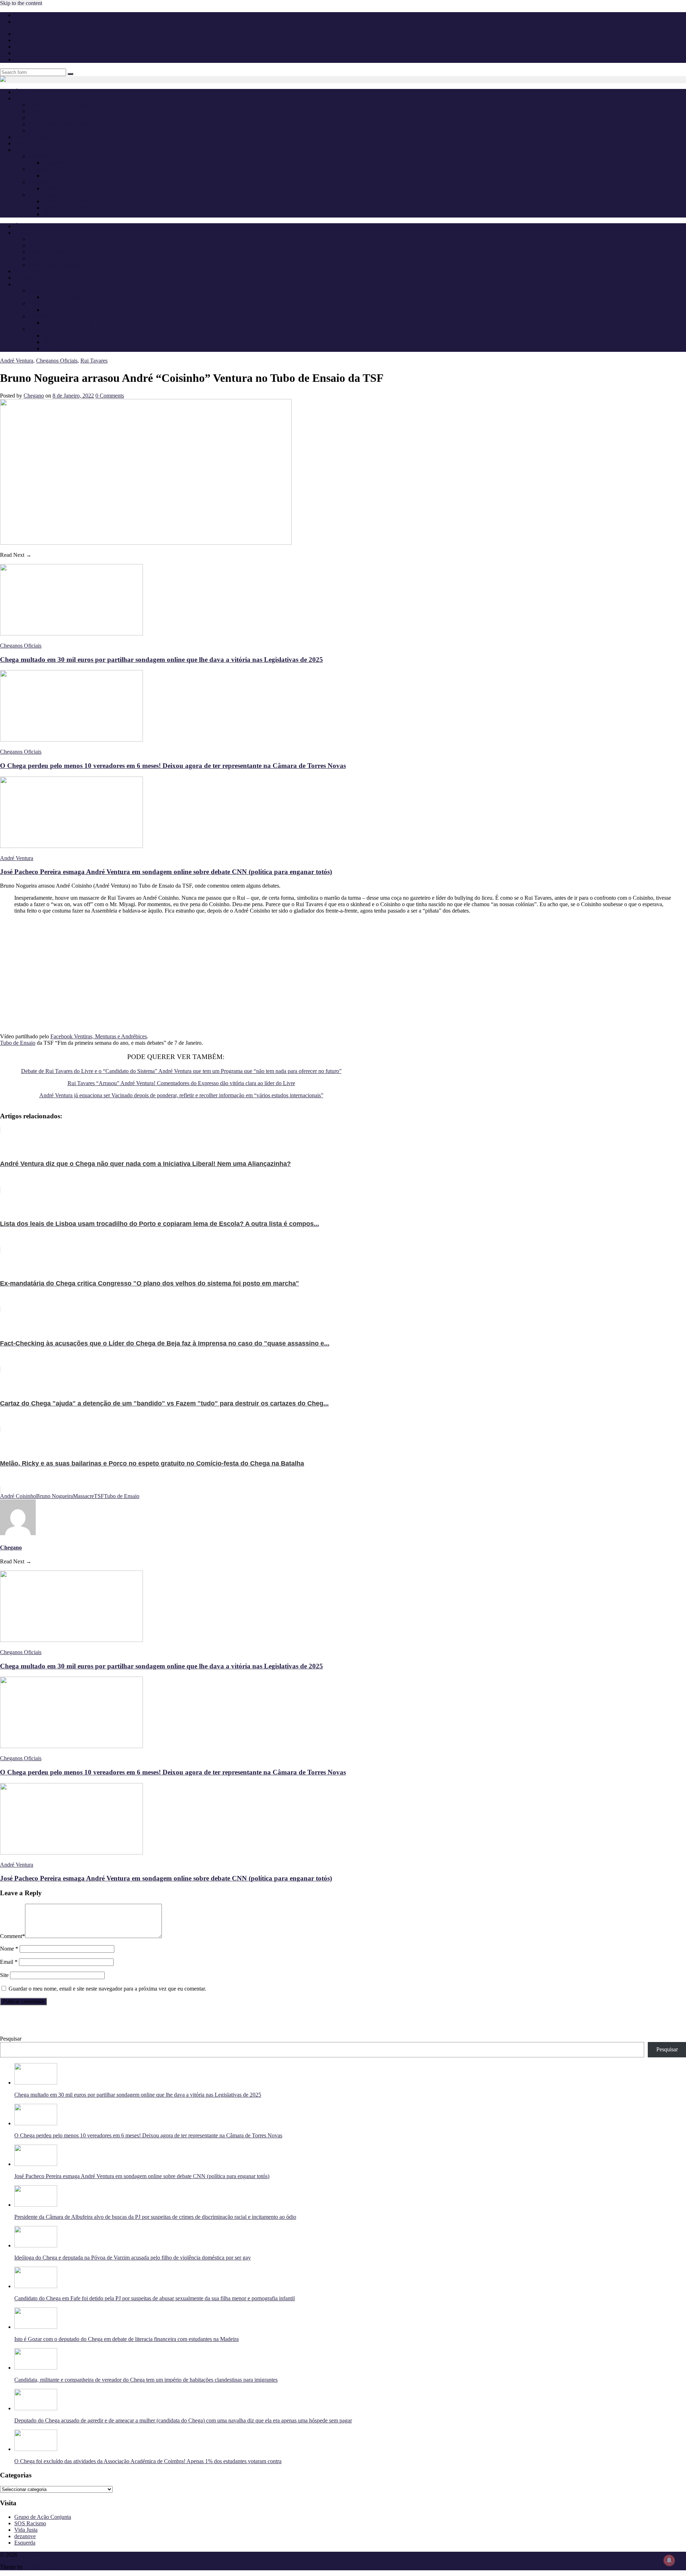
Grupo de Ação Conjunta (43, 2517)
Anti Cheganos (31, 137)
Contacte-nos (29, 22)
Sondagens (27, 143)
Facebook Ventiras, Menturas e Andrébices (99, 1036)
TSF (99, 1496)
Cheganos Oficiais (49, 118)
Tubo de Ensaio (18, 1043)
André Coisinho (18, 1496)
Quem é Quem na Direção (58, 105)
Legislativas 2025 (48, 156)
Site (4, 1975)
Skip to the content (21, 3)
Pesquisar (11, 2039)
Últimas (23, 92)
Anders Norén (40, 2567)
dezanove (25, 2536)
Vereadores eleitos (63, 214)
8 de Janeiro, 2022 (73, 396)
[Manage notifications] (669, 2560)
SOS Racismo (30, 2523)
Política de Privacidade (40, 15)
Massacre (83, 1496)
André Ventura (45, 111)
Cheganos (30, 2555)
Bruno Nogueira (54, 1496)
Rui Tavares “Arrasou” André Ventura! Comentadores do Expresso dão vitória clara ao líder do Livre (181, 1083)
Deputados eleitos (63, 163)
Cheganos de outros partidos (61, 124)
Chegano (34, 396)
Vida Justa (26, 2530)
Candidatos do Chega (67, 176)
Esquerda (25, 2543)
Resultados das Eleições (70, 201)
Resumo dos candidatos (69, 208)
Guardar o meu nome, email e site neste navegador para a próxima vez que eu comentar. (107, 1989)
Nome (9, 1949)
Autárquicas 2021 (49, 195)
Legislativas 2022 (48, 182)
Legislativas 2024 (48, 169)
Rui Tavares (94, 361)
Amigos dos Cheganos (54, 131)
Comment (13, 1936)
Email (9, 1962)
